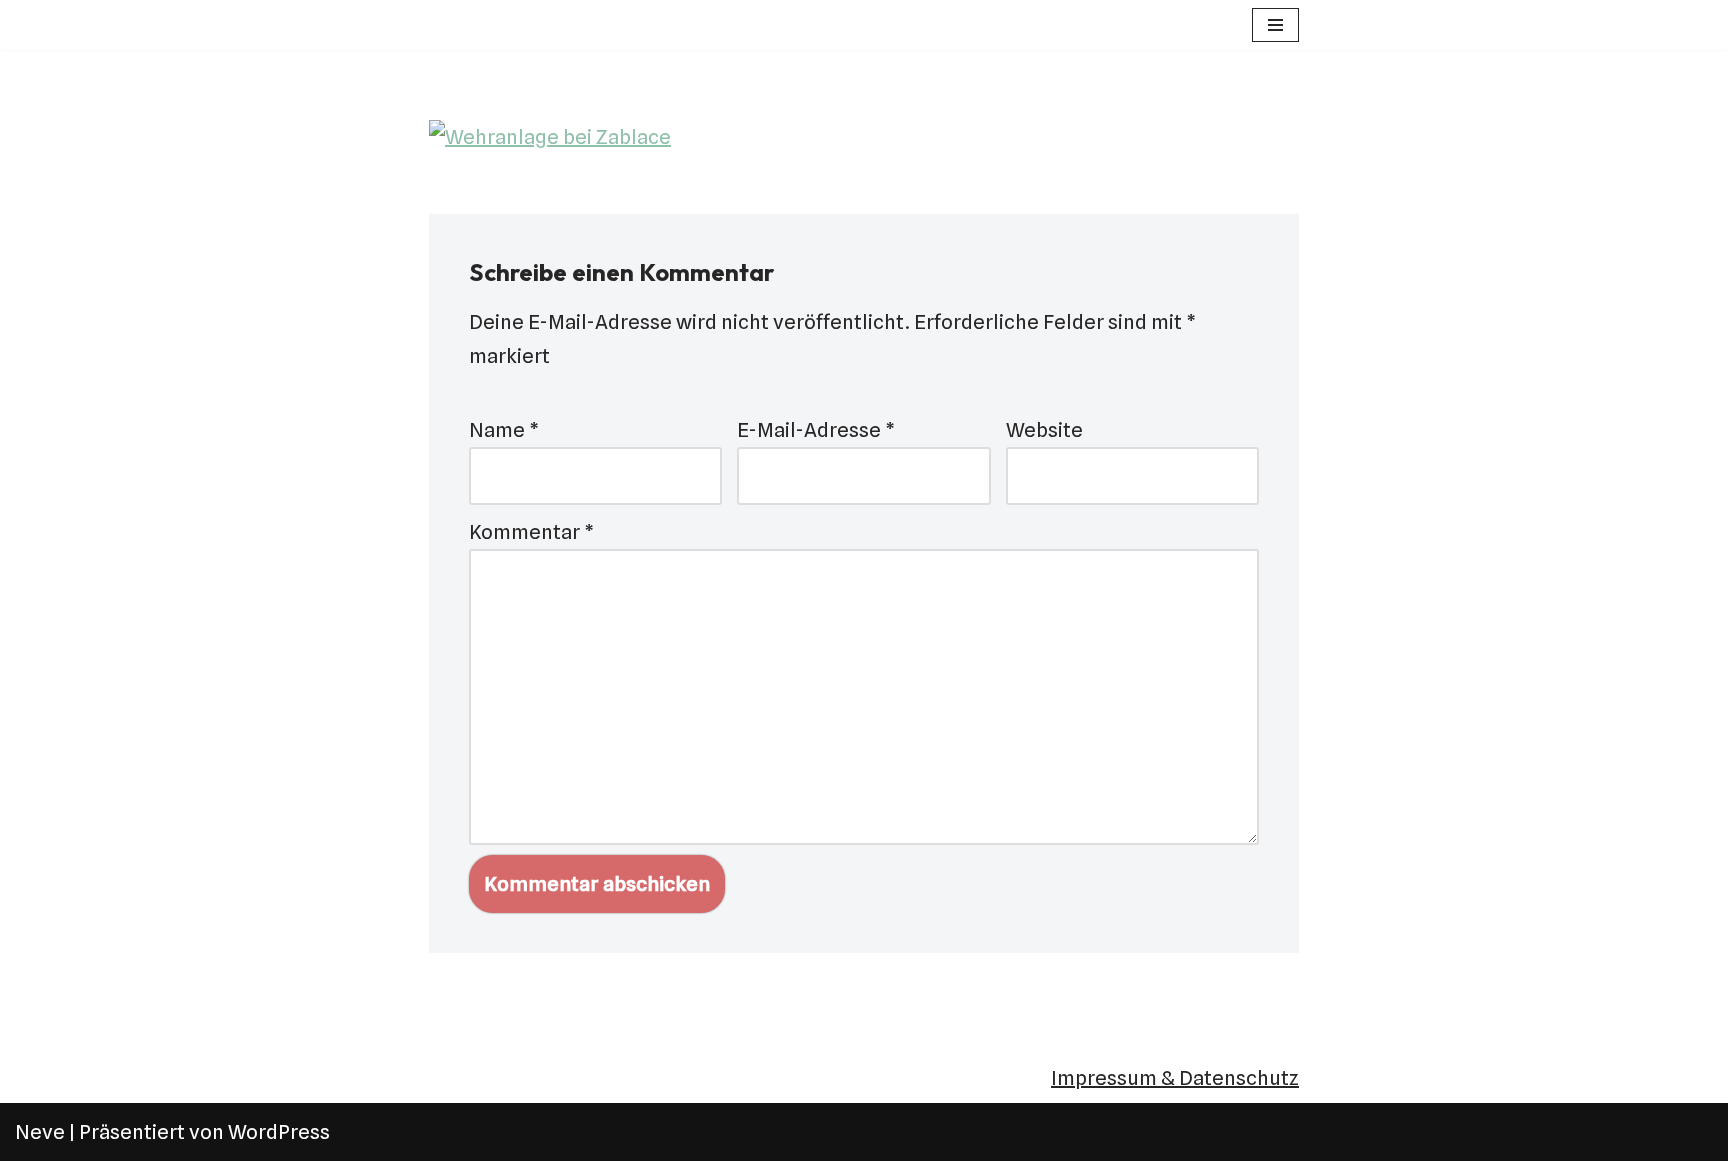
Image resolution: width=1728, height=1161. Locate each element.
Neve (40, 1132)
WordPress (279, 1132)
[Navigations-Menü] (1275, 25)
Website (1044, 430)
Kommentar (531, 532)
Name (504, 430)
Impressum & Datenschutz (1175, 1078)
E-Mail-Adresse (816, 430)
